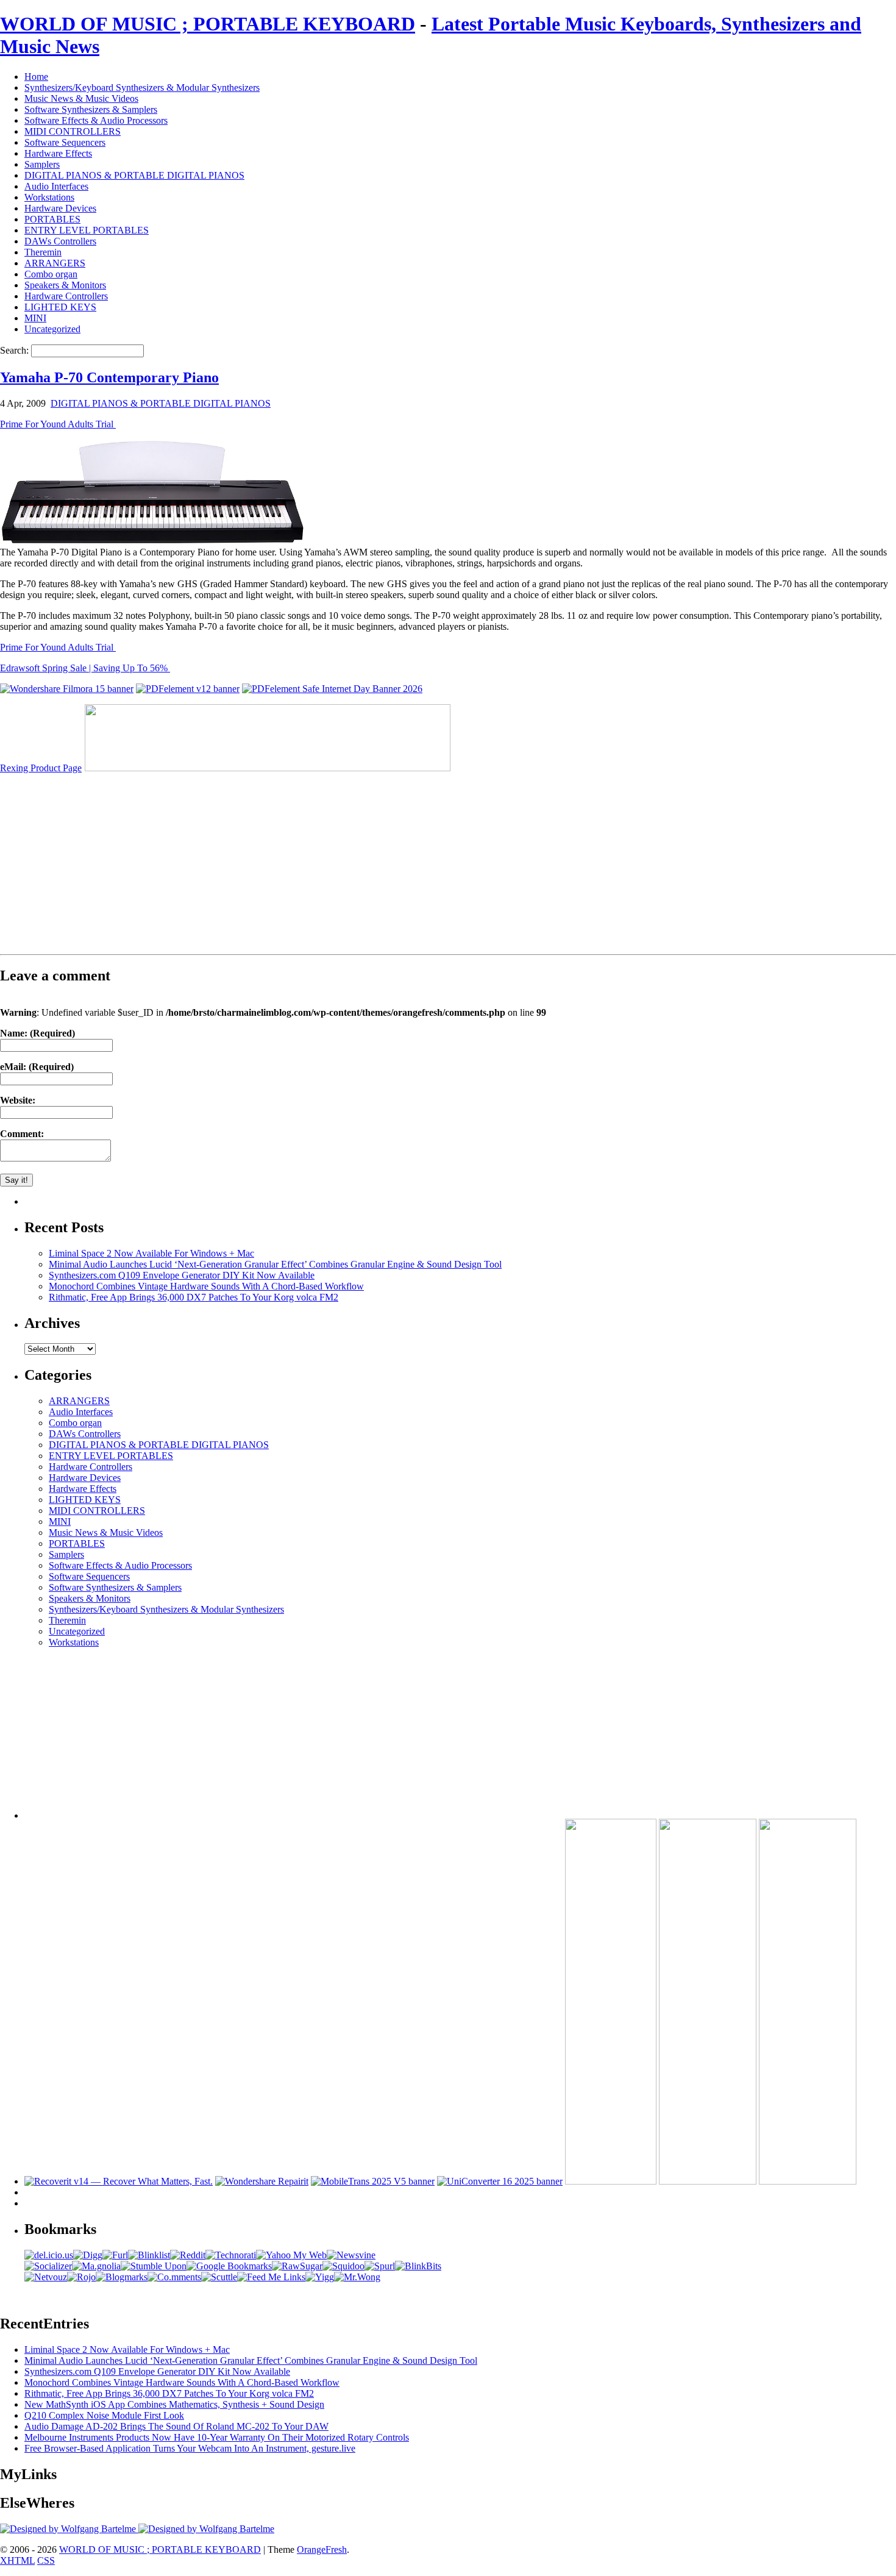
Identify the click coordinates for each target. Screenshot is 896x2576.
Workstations (49, 197)
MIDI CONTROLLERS (73, 131)
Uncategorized (52, 329)
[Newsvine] (351, 2255)
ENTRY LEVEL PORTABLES (87, 230)
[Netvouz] (46, 2277)
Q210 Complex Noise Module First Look (104, 2415)
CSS (46, 2560)
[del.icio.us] (49, 2255)
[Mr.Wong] (357, 2277)
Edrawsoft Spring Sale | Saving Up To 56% (85, 668)
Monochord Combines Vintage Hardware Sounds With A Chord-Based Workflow (206, 1286)
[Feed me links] (271, 2277)
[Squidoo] (343, 2266)
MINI (35, 318)
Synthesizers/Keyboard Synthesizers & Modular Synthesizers (142, 87)
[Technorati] (231, 2255)
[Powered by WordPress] (69, 2529)
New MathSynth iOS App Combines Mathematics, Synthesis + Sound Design (174, 2404)
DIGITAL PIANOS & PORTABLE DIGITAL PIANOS (134, 175)
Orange (311, 2549)
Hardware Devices (60, 208)
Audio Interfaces (56, 186)
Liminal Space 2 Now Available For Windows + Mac (151, 1253)
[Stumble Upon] (154, 2266)
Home (36, 77)
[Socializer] (48, 2266)
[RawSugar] (297, 2266)
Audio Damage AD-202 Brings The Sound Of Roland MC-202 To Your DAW (176, 2426)
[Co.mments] (174, 2277)
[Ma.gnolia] (96, 2266)
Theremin (43, 252)
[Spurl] (380, 2266)
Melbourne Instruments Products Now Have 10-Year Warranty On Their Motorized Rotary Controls (217, 2437)
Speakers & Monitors (65, 285)
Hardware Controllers (66, 296)
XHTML (17, 2560)
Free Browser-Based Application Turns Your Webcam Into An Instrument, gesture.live (190, 2448)
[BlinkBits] (418, 2266)
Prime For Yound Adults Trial (58, 424)
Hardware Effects (58, 153)
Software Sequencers (65, 142)
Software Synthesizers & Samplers (91, 109)
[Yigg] (320, 2277)
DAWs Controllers (60, 241)
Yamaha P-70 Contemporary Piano (109, 377)
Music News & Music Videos (81, 98)
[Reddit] (188, 2255)
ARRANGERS (55, 263)
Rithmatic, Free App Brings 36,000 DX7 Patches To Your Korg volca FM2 (194, 1297)
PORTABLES (52, 219)
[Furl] (115, 2255)
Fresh (336, 2549)
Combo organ (51, 274)
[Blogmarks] (122, 2277)
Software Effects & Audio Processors (96, 120)
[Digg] (88, 2255)
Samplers (42, 164)
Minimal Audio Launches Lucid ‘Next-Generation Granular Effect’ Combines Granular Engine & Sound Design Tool (275, 1264)
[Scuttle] (219, 2277)
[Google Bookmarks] (229, 2266)
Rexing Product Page (41, 768)
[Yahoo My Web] (291, 2255)
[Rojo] (81, 2277)
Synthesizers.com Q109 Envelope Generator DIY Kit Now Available (182, 1275)
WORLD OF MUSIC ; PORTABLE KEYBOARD (208, 24)
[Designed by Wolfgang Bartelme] (206, 2529)
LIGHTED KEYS (60, 307)
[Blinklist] (149, 2255)
